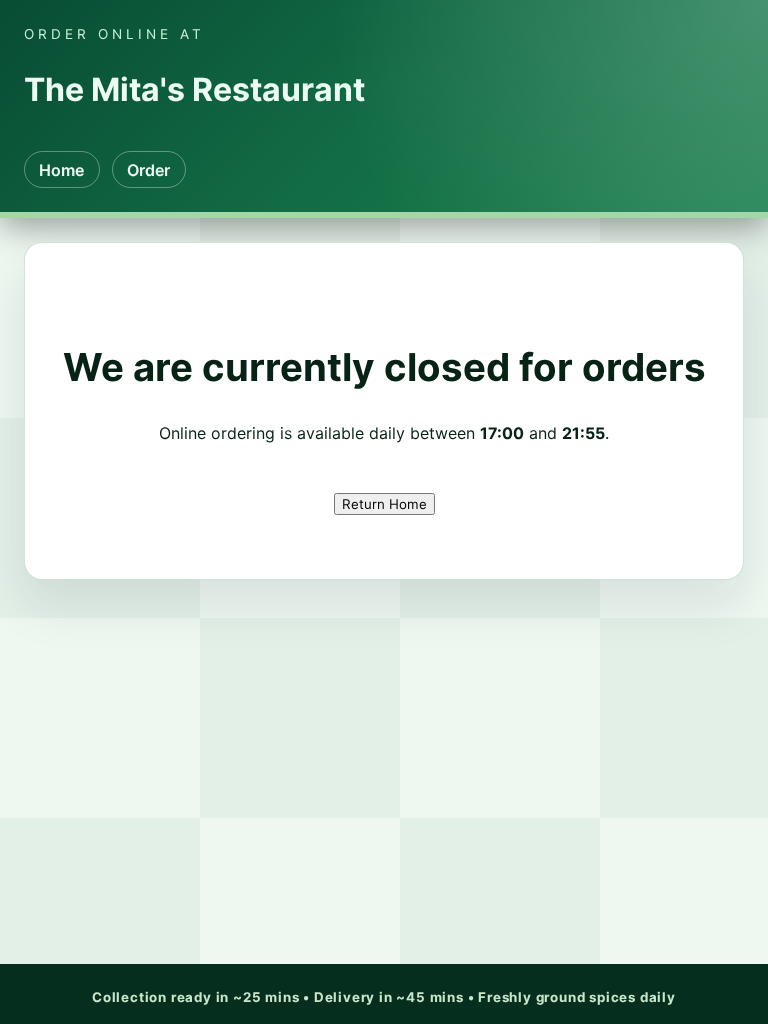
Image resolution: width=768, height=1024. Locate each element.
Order (148, 170)
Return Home (384, 504)
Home (61, 170)
